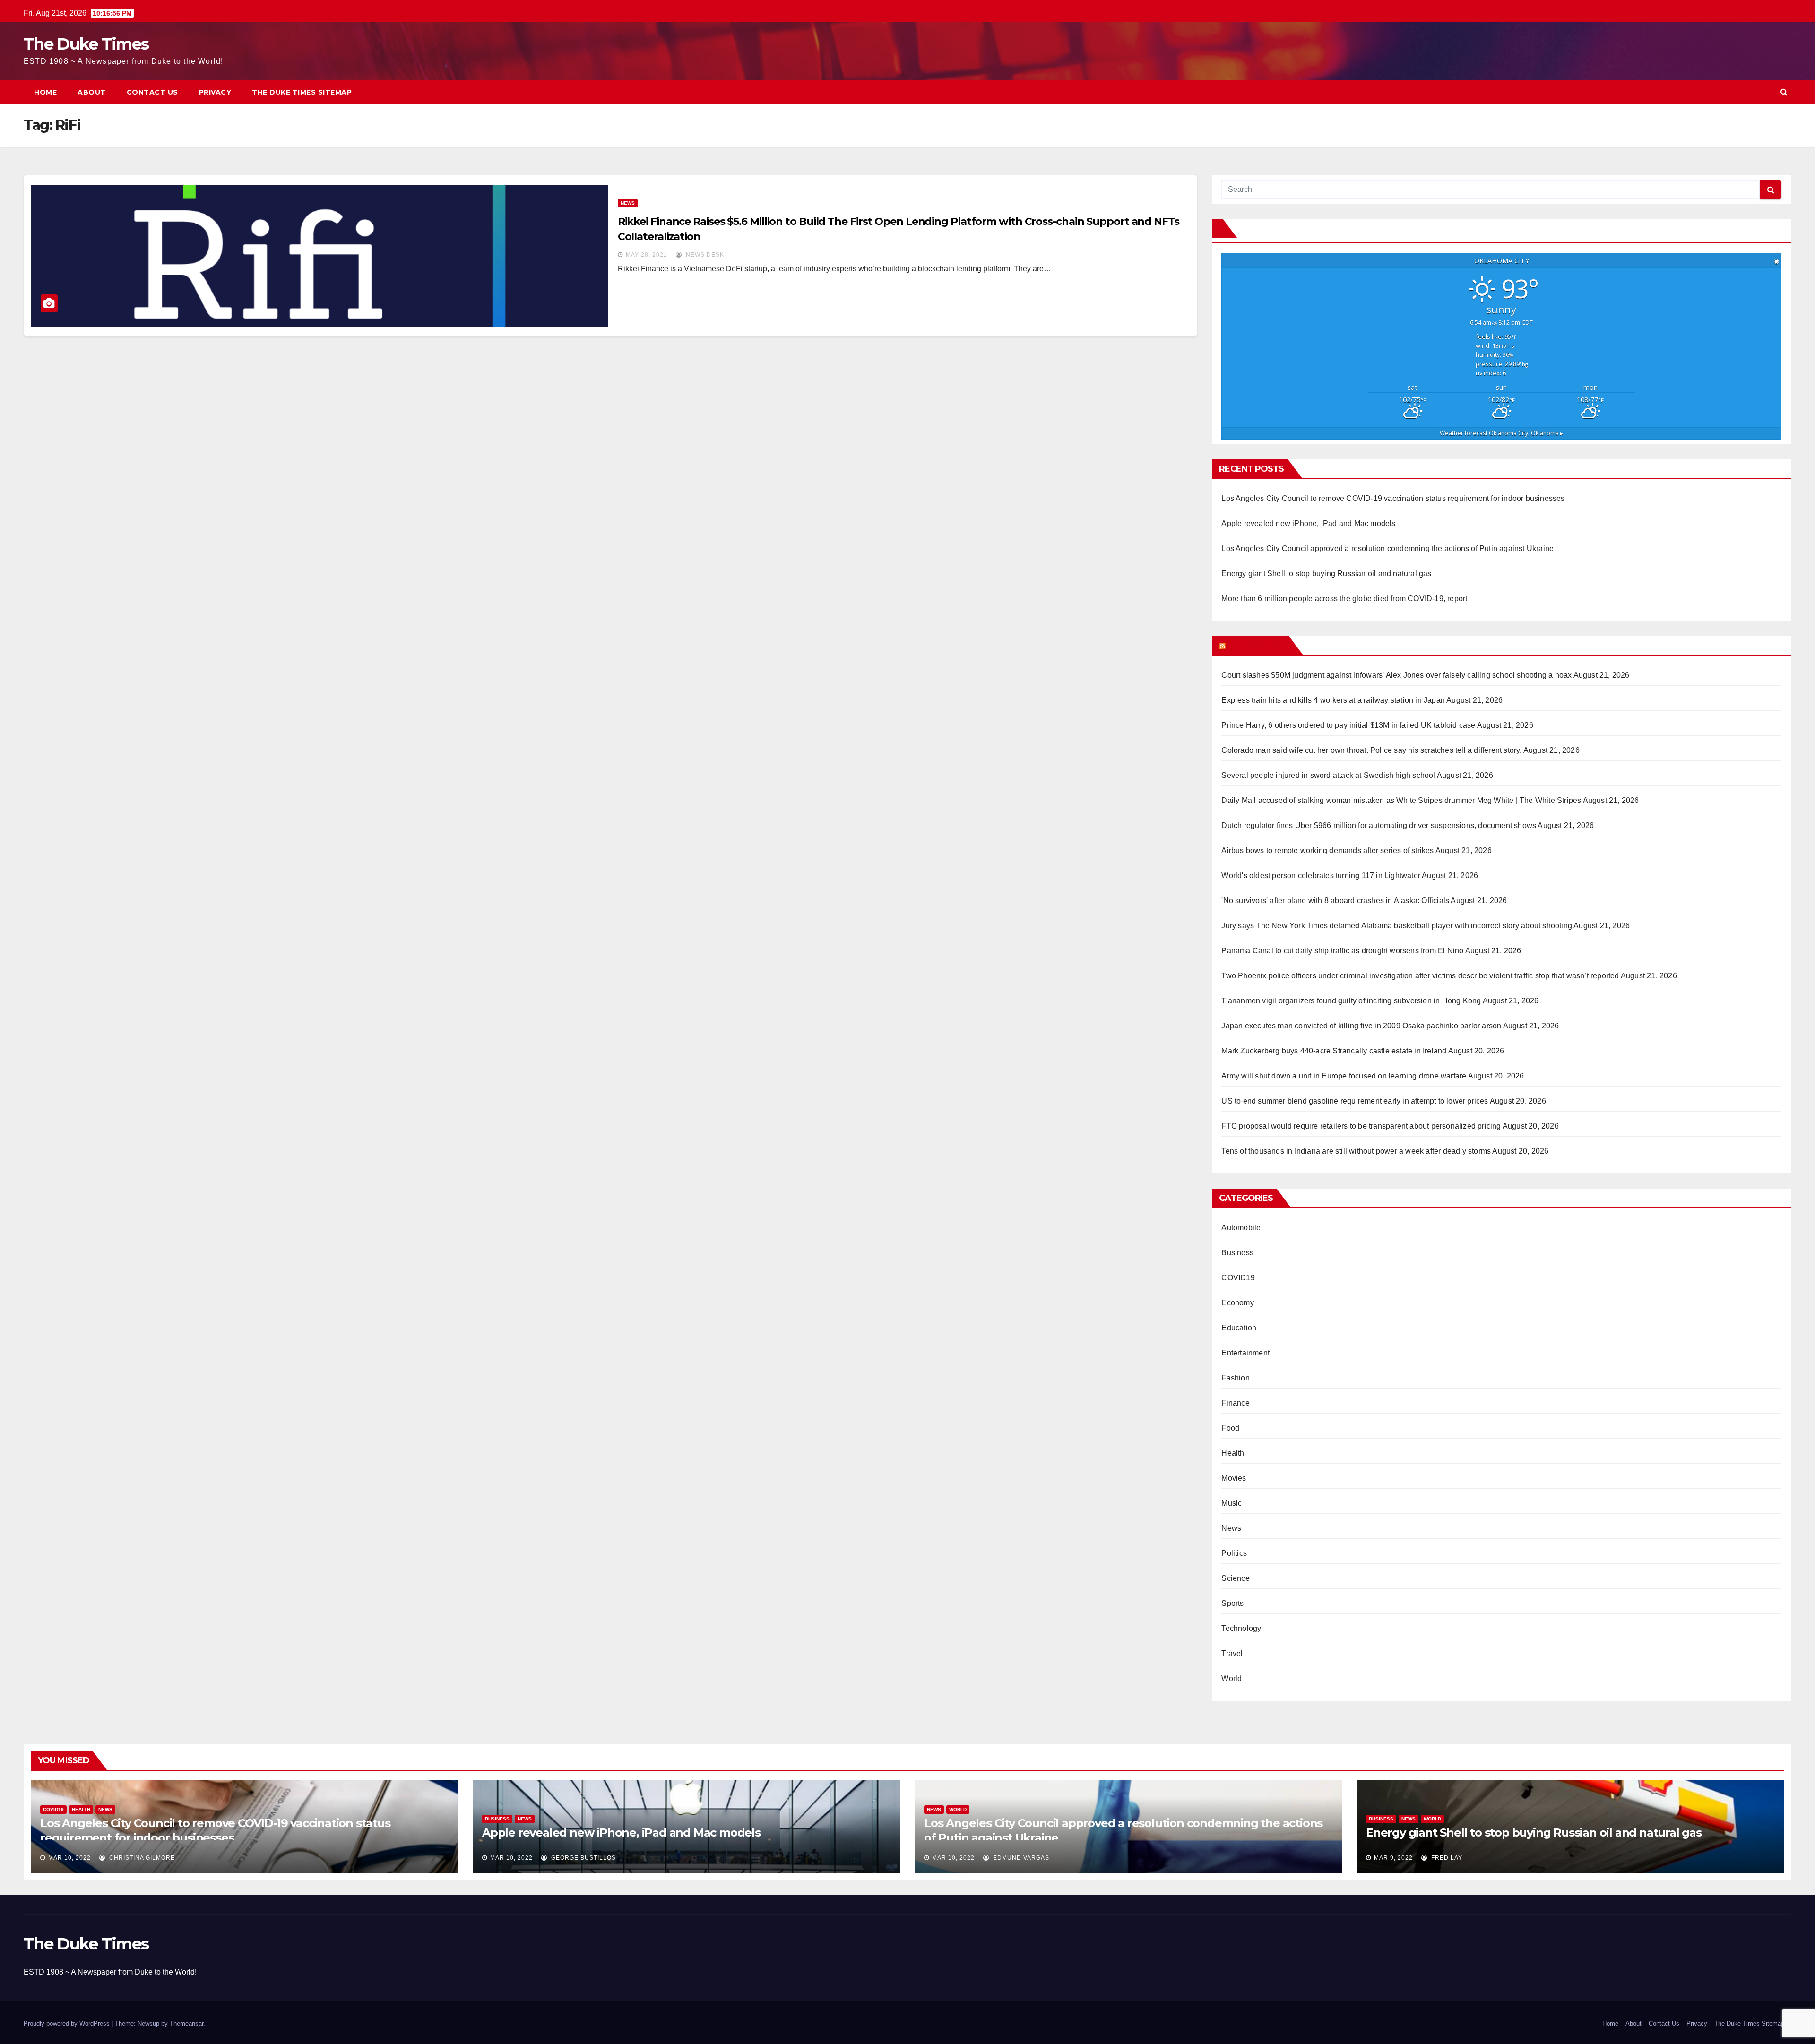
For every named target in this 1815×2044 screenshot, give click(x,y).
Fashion (1235, 1378)
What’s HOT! (1256, 646)
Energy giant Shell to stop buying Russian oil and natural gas (1326, 574)
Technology (1241, 1628)
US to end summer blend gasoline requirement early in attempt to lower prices (1355, 1101)
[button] (1784, 92)
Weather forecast (1501, 433)
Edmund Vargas (1020, 1858)
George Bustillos (583, 1858)
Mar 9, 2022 (1393, 1858)
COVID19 (1238, 1278)
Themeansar (186, 2023)
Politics (1234, 1553)
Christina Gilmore (141, 1858)
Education (1239, 1328)
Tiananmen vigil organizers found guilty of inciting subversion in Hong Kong (1351, 1001)
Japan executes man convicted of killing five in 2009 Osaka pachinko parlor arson (1361, 1026)
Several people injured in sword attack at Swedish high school (1328, 775)
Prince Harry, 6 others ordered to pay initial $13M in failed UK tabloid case (1348, 725)
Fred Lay (1446, 1858)
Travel (1232, 1653)
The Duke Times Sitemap (302, 92)
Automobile (1241, 1228)
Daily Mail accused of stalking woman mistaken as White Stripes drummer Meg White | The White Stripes (1401, 800)
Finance (1235, 1403)
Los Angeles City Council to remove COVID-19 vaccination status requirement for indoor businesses (1393, 498)
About (92, 92)
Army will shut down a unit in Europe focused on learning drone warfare (1344, 1076)
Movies (1234, 1478)
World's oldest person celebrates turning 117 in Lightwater (1321, 875)
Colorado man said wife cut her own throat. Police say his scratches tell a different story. (1371, 750)
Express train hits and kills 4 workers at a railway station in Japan (1333, 700)
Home (45, 92)
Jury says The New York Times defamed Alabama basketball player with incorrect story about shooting (1397, 926)
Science (1235, 1578)
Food (1230, 1428)
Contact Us (152, 92)
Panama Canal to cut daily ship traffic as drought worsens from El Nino (1342, 951)
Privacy (215, 92)
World (1232, 1678)
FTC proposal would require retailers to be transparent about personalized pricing (1361, 1126)
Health (1233, 1453)
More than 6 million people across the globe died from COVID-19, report (1344, 599)
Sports (1232, 1603)
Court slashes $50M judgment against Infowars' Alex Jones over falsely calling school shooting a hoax (1396, 675)
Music (1232, 1503)
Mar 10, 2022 (69, 1858)
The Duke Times (86, 44)
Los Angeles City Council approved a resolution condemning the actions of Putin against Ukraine (1387, 548)
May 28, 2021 (647, 255)
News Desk (704, 255)
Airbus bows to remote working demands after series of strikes (1327, 850)
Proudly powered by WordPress (68, 2023)
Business (1237, 1253)
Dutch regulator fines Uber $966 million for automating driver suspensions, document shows (1379, 825)
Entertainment (1245, 1353)
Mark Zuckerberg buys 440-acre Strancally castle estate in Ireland (1334, 1051)
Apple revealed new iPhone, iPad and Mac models (1308, 523)
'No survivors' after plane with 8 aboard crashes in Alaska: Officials (1335, 901)
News (628, 203)
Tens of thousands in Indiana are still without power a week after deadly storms (1356, 1151)
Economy (1237, 1303)
